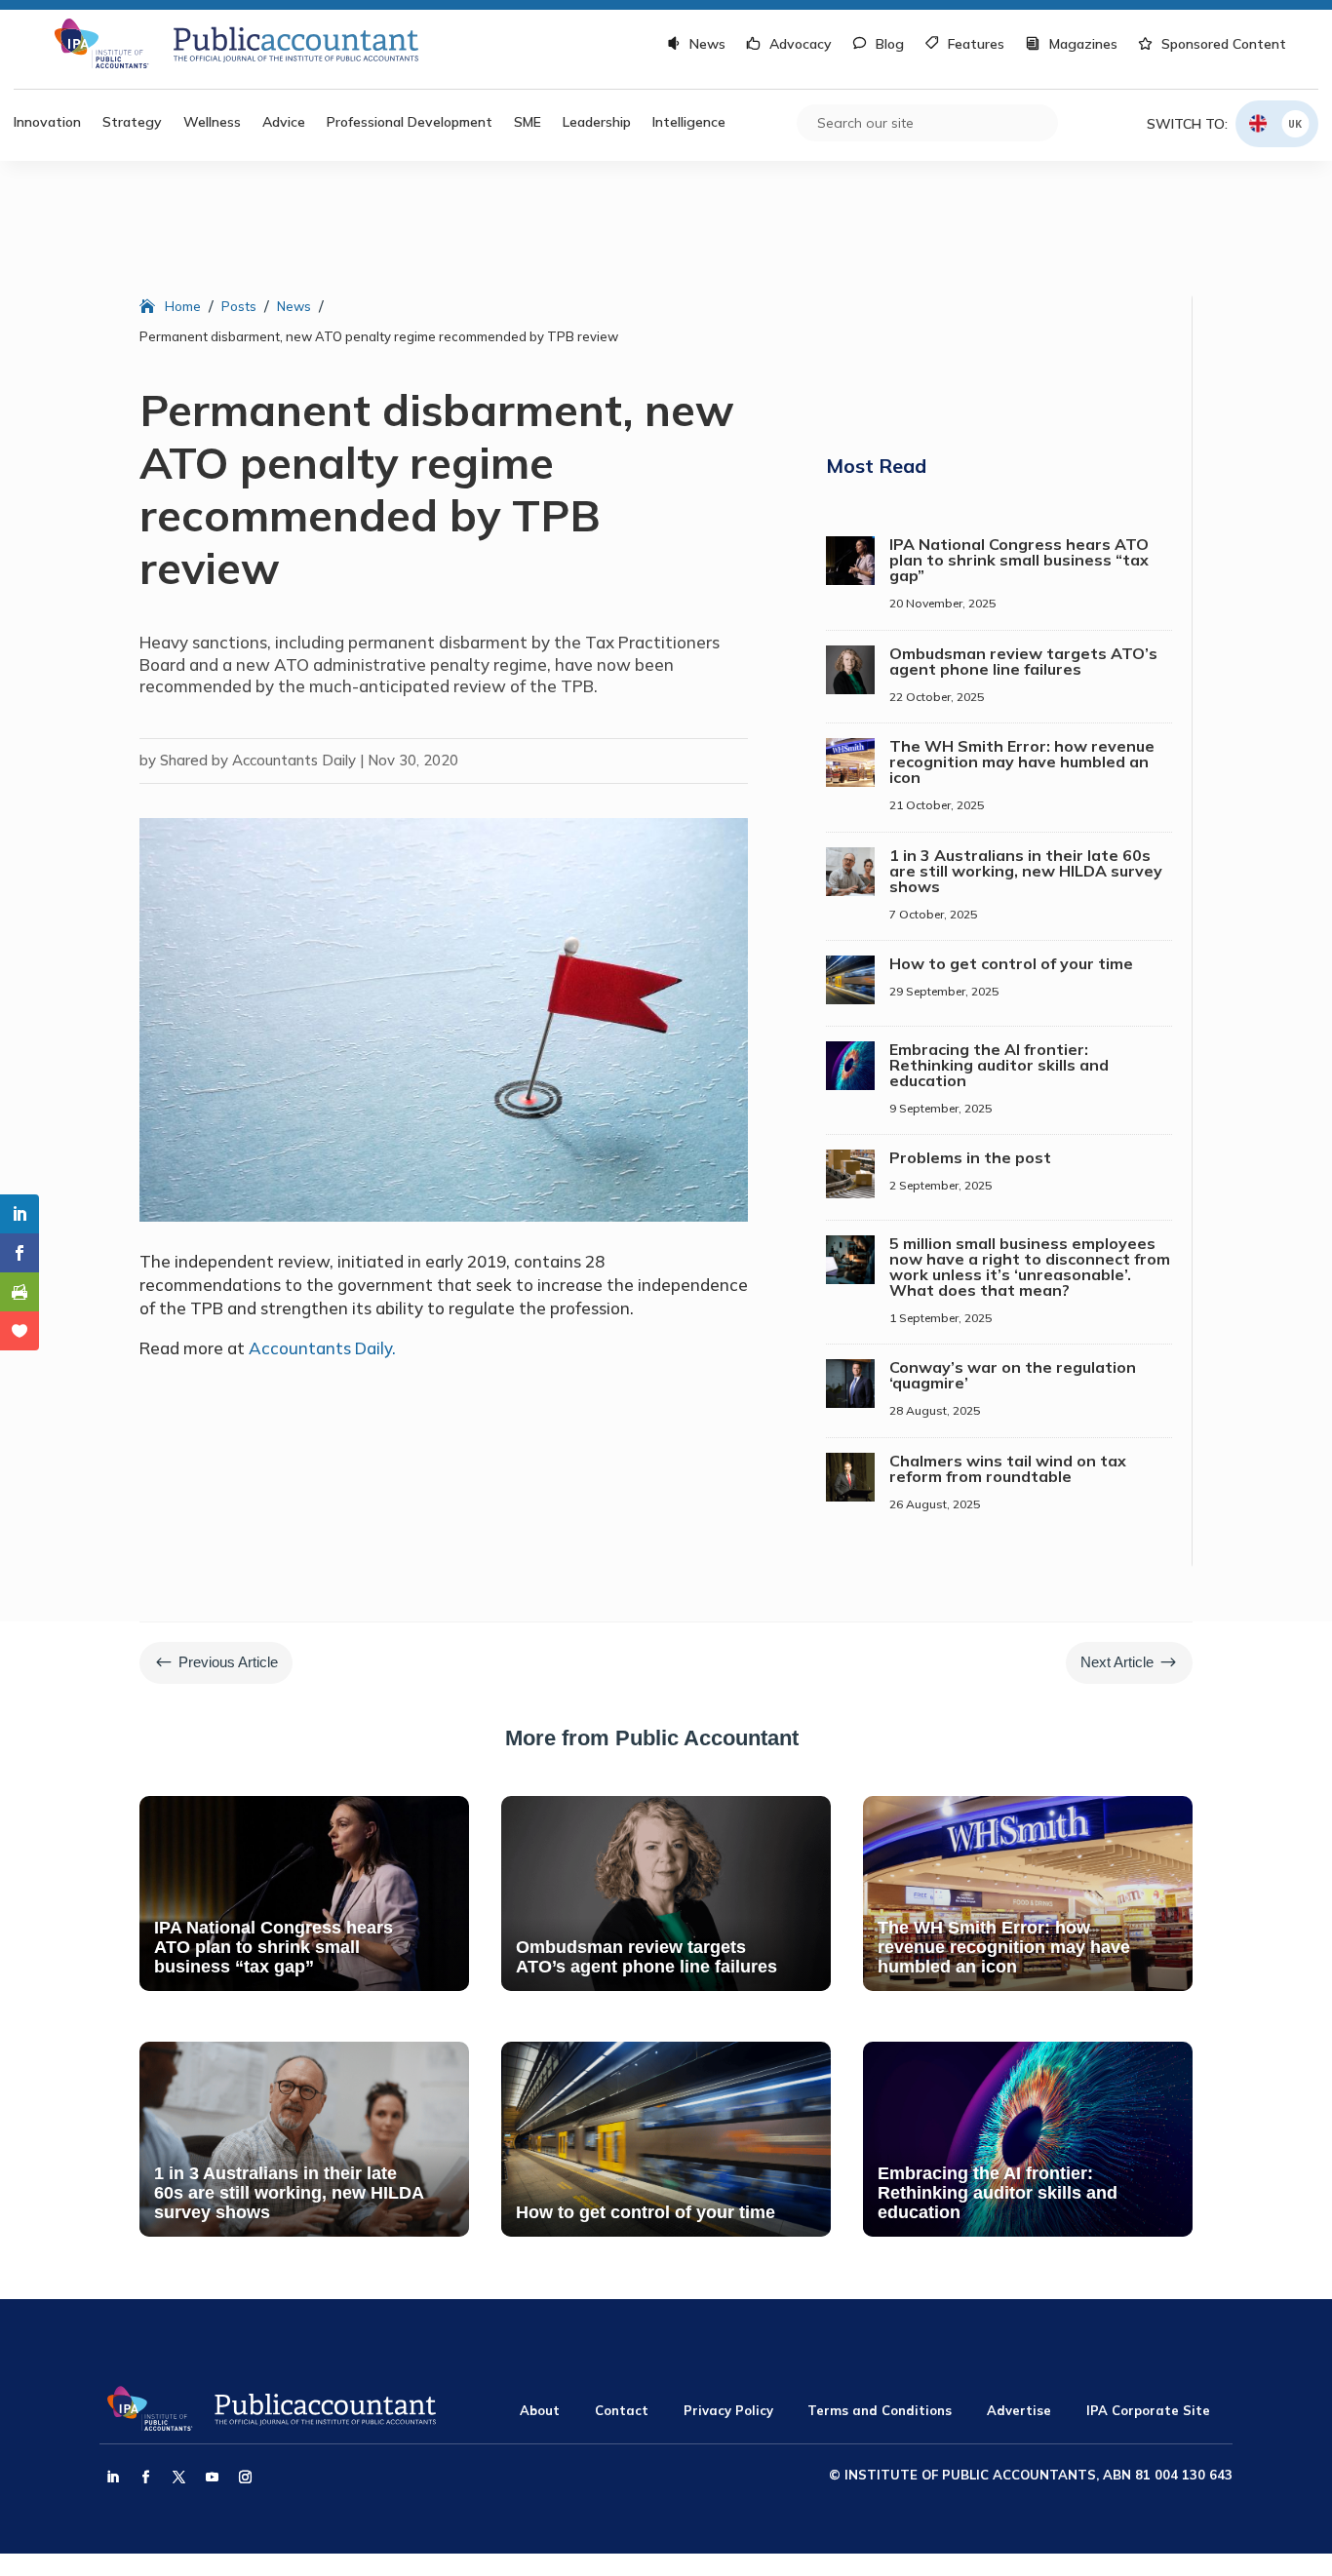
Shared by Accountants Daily (258, 760)
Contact (622, 2410)
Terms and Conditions (880, 2410)
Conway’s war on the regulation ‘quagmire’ (1013, 1375)
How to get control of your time (1011, 963)
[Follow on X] (178, 2478)
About (540, 2410)
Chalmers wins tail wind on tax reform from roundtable (1008, 1468)
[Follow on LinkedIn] (112, 2478)
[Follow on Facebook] (145, 2478)
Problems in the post (970, 1157)
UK (1295, 123)
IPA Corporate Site (1148, 2410)
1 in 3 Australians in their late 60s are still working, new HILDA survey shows (1026, 871)
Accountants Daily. (322, 1348)
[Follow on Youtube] (212, 2478)
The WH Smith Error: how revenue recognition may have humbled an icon (1022, 761)
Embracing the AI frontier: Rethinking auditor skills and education (999, 1065)
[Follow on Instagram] (245, 2478)
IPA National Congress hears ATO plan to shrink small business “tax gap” (1019, 560)
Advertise (1019, 2410)
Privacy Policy (728, 2410)
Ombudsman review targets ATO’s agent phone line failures (1023, 661)
